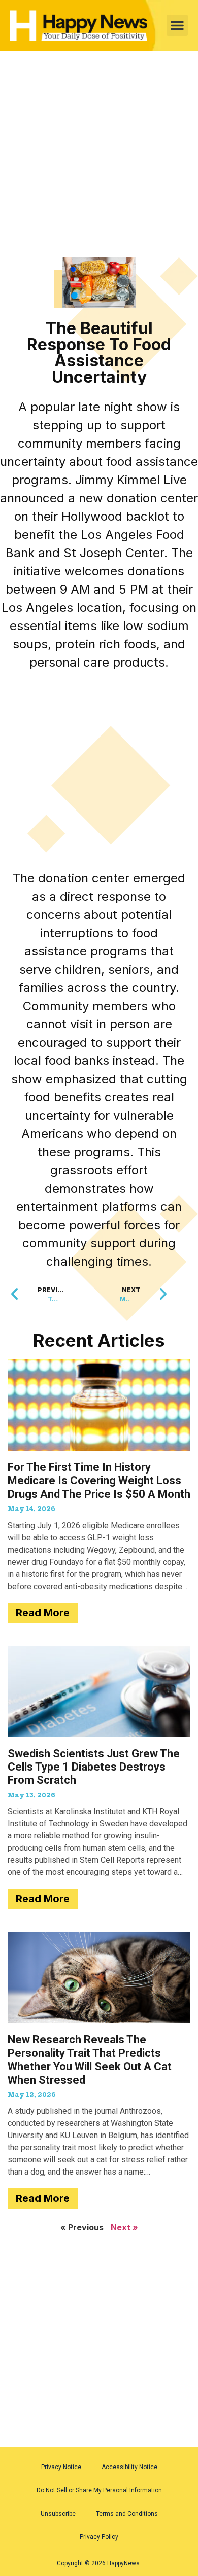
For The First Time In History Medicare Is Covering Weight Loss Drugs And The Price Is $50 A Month (99, 1481)
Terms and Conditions (127, 2514)
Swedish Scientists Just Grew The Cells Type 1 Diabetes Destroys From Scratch (94, 1767)
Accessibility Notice (129, 2467)
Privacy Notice (61, 2467)
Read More (43, 1613)
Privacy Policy (99, 2537)
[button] (177, 25)
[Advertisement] (99, 154)
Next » (124, 2227)
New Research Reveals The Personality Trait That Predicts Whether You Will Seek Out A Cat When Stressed (90, 2059)
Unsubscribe (58, 2514)
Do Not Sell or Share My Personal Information (99, 2490)
